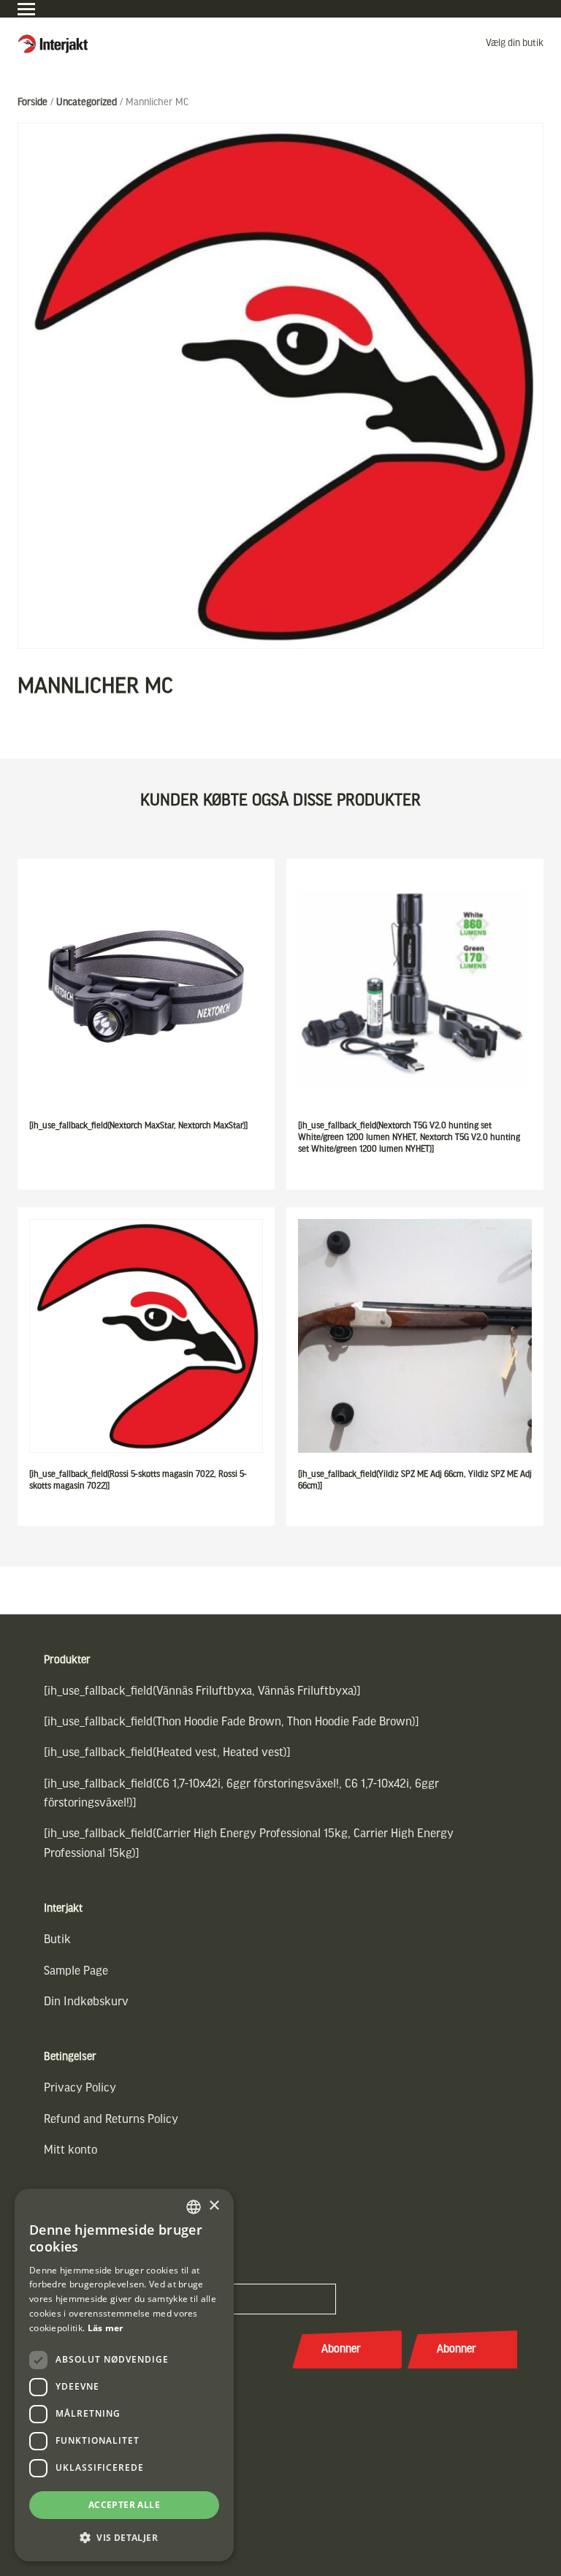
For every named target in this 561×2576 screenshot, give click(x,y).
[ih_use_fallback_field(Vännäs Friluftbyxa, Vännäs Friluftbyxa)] (202, 1691)
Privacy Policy (80, 2088)
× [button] (214, 2206)
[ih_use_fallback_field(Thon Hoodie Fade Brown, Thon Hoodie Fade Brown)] (232, 1722)
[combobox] (194, 2207)
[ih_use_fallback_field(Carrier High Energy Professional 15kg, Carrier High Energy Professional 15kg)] (249, 1843)
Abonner (341, 2349)
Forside (33, 103)
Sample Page (76, 1971)
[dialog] (124, 2375)
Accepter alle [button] (124, 2505)
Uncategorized (87, 103)
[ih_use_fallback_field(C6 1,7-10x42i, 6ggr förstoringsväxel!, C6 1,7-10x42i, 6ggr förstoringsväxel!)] (241, 1794)
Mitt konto (70, 2150)
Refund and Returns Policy (111, 2120)
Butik (57, 1940)
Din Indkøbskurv (86, 2002)
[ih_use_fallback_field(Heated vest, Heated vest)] (167, 1753)
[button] (124, 2538)
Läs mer (106, 2328)
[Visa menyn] (26, 9)
